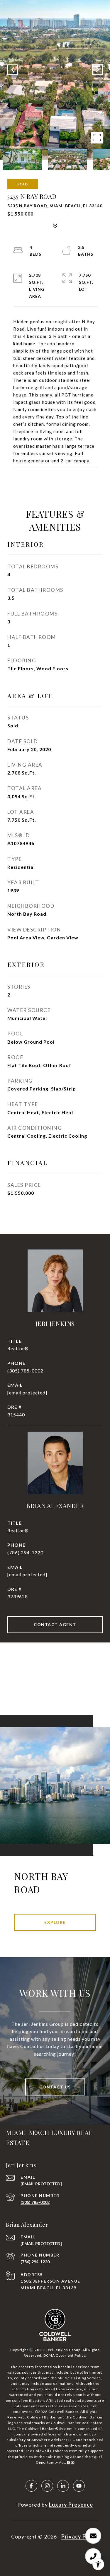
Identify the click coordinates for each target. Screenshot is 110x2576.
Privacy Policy (80, 2536)
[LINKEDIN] (63, 2486)
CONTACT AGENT (55, 1624)
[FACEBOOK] (31, 2486)
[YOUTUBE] (79, 2486)
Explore (55, 1922)
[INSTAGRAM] (47, 2486)
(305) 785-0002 (25, 1371)
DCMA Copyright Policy (64, 2355)
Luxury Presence (71, 2505)
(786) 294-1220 (25, 1552)
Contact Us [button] (55, 2087)
